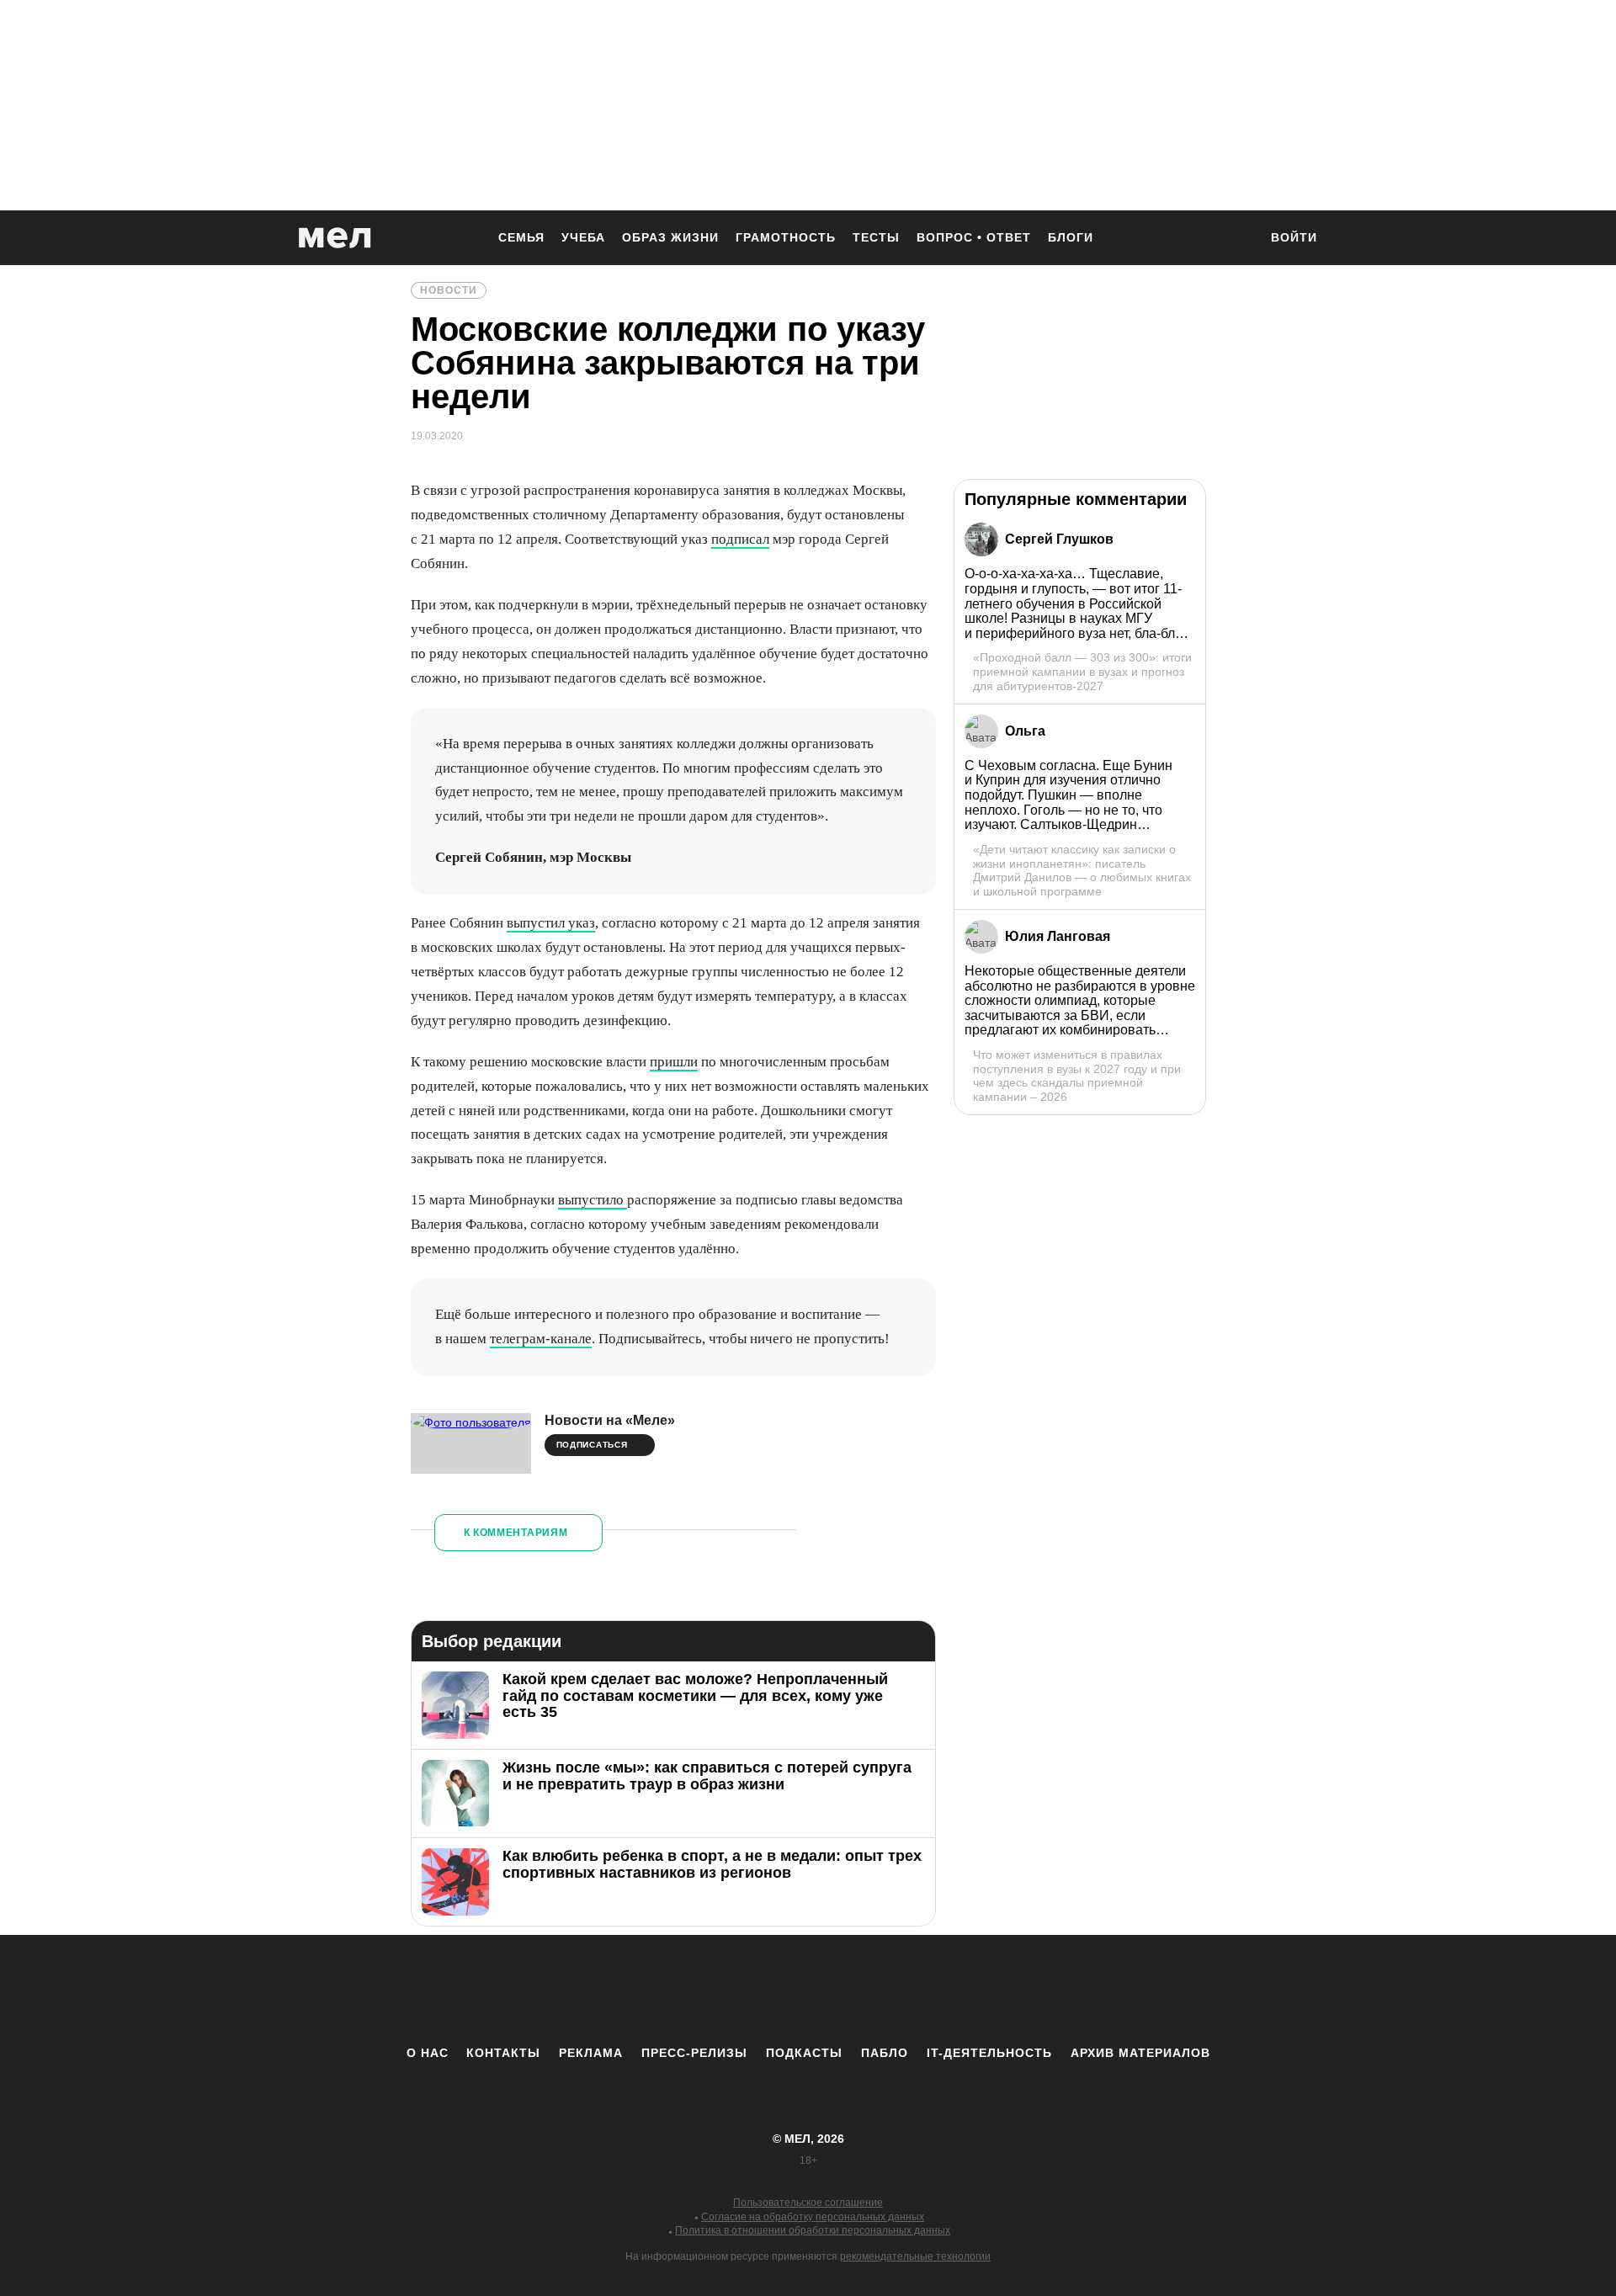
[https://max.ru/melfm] (947, 1990)
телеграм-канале (541, 1339)
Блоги (1071, 237)
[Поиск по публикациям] (1237, 239)
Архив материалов (1140, 2053)
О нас (428, 2053)
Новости (449, 290)
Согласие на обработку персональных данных (813, 2217)
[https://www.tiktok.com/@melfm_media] (808, 1990)
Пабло (885, 2053)
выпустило (593, 1200)
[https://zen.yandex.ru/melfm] (715, 1990)
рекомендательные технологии (915, 2256)
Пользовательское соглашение (808, 2203)
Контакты (503, 2053)
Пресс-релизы (694, 2053)
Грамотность (786, 237)
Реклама (591, 2053)
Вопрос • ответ (974, 237)
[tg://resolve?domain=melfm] (669, 1990)
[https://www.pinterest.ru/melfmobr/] (854, 1990)
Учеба (583, 237)
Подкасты (804, 2053)
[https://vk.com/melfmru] (762, 1990)
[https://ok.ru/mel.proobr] (901, 1990)
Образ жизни (670, 237)
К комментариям (516, 1533)
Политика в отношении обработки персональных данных (813, 2230)
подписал (740, 539)
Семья (521, 237)
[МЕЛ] (335, 238)
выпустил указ (551, 923)
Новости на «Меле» (610, 1420)
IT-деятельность (989, 2053)
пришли (674, 1062)
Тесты (876, 237)
